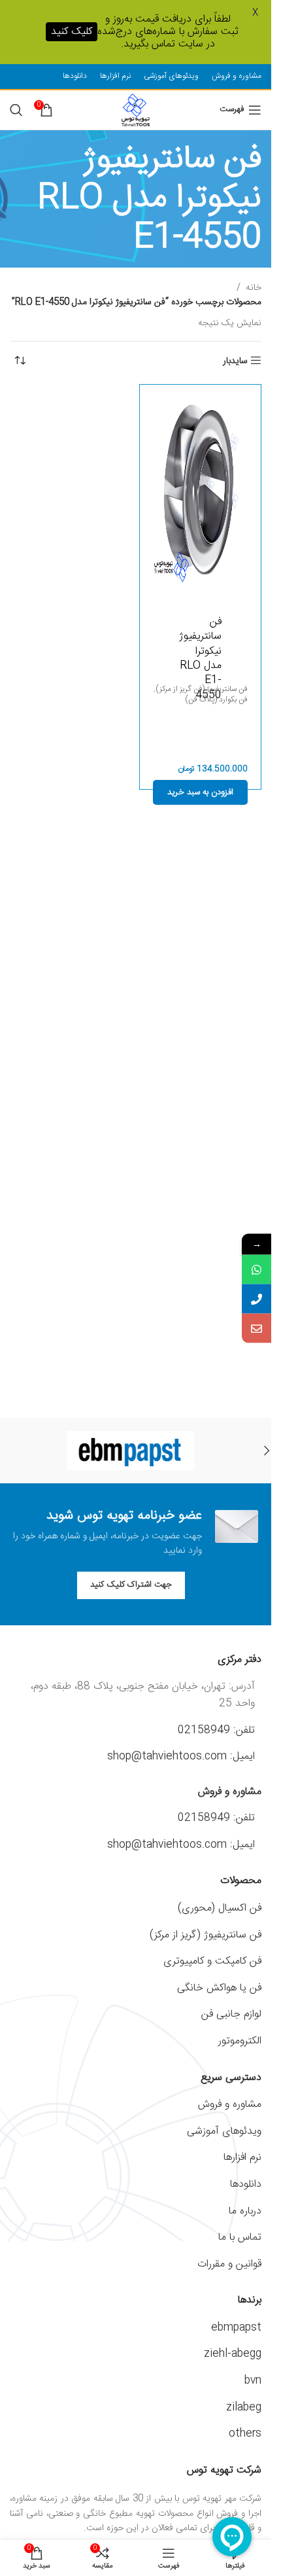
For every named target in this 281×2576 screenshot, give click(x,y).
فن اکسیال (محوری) (220, 1908)
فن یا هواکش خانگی (219, 1988)
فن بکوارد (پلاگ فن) (216, 700)
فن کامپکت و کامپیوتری (212, 1961)
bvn (253, 2381)
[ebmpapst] (131, 1451)
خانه (254, 288)
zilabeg (244, 2408)
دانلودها (246, 2184)
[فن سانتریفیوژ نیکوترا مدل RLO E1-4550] (201, 490)
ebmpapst (236, 2328)
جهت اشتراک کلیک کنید (131, 1585)
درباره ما (245, 2211)
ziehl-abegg (233, 2354)
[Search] (16, 110)
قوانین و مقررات (229, 2264)
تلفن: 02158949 (216, 1730)
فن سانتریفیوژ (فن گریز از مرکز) (202, 690)
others (245, 2434)
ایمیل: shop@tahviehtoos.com (181, 1756)
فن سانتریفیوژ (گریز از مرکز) (206, 1935)
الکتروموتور (240, 2041)
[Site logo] (135, 110)
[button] (201, 792)
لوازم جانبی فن (231, 2014)
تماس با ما (240, 2237)
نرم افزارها (242, 2158)
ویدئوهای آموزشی (224, 2131)
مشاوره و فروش (230, 2105)
